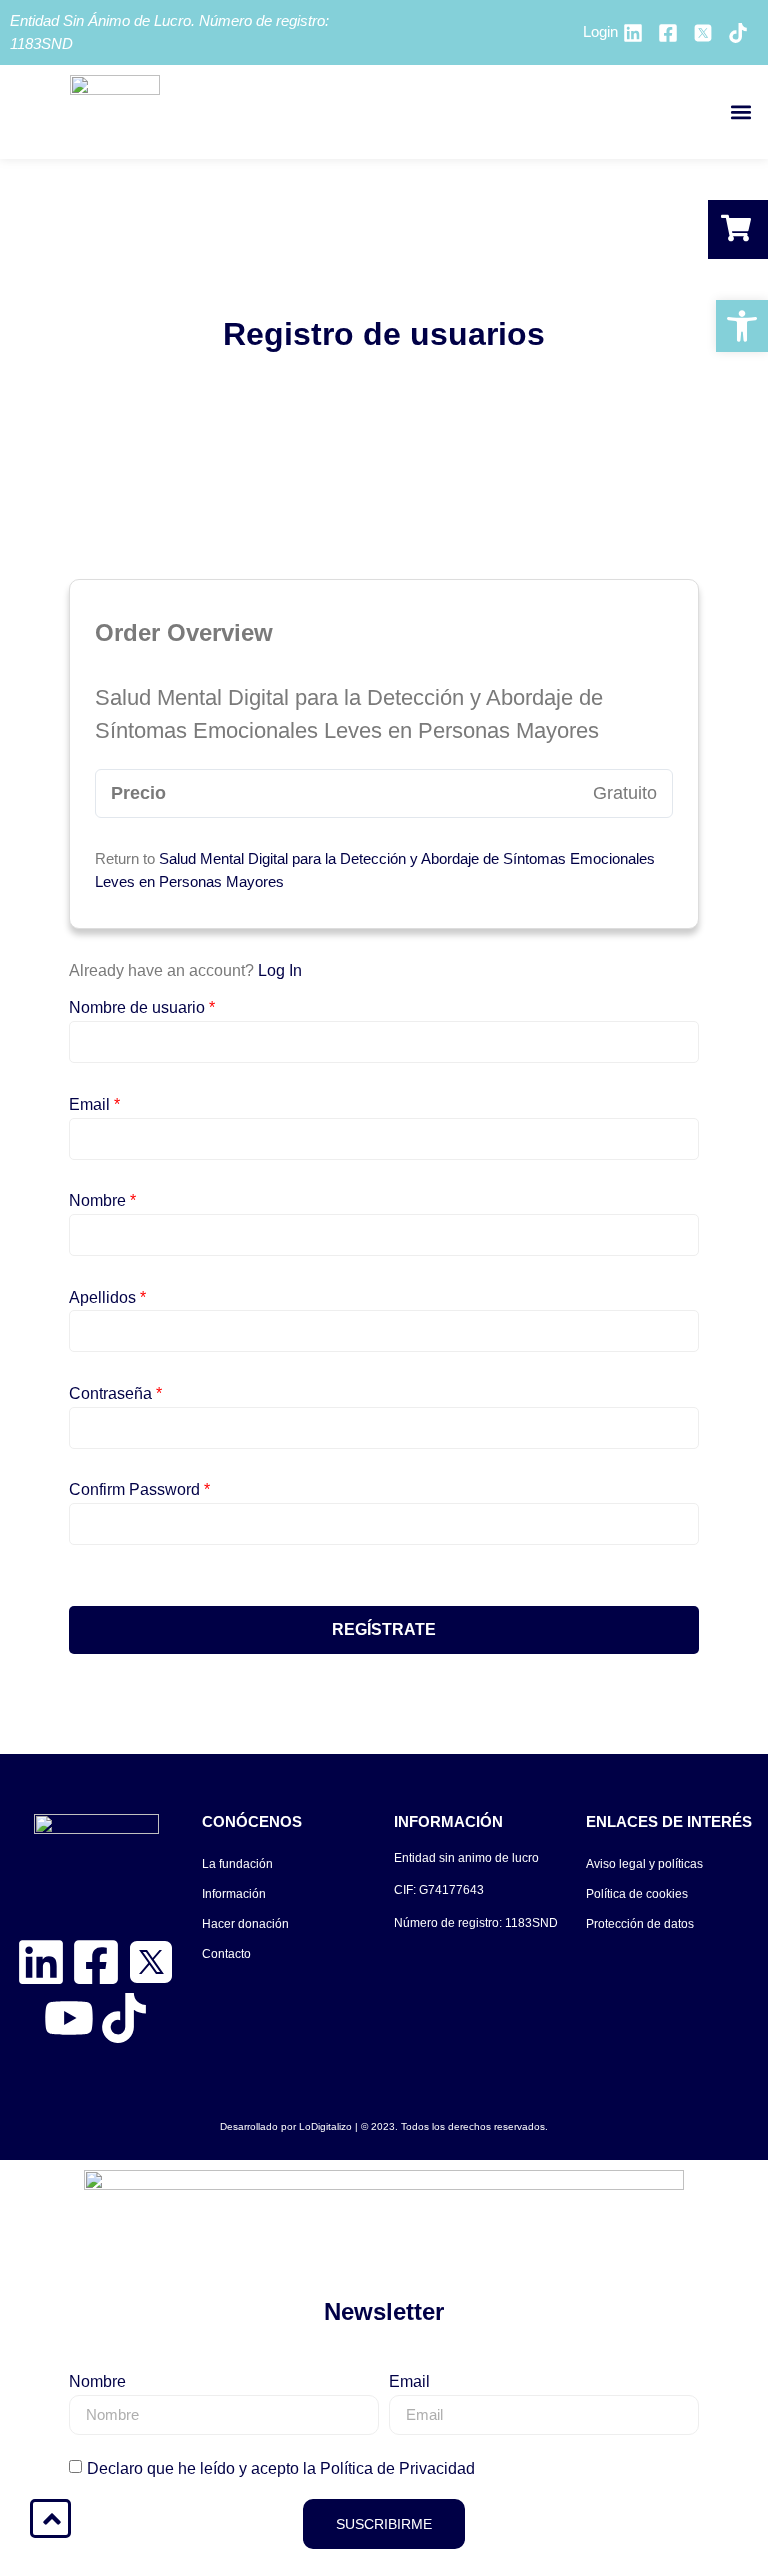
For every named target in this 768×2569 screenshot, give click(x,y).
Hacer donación (245, 1924)
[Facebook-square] (96, 1962)
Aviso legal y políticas (644, 1864)
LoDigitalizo (325, 2126)
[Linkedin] (41, 1962)
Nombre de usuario (142, 1008)
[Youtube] (69, 2018)
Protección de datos (640, 1924)
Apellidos (107, 1298)
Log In (280, 970)
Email (94, 1105)
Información (234, 1894)
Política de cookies (637, 1894)
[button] (741, 112)
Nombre (102, 1201)
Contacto (226, 1954)
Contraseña (115, 1394)
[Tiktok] (124, 2018)
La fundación (237, 1864)
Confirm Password (139, 1490)
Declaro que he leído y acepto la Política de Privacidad (281, 2467)
